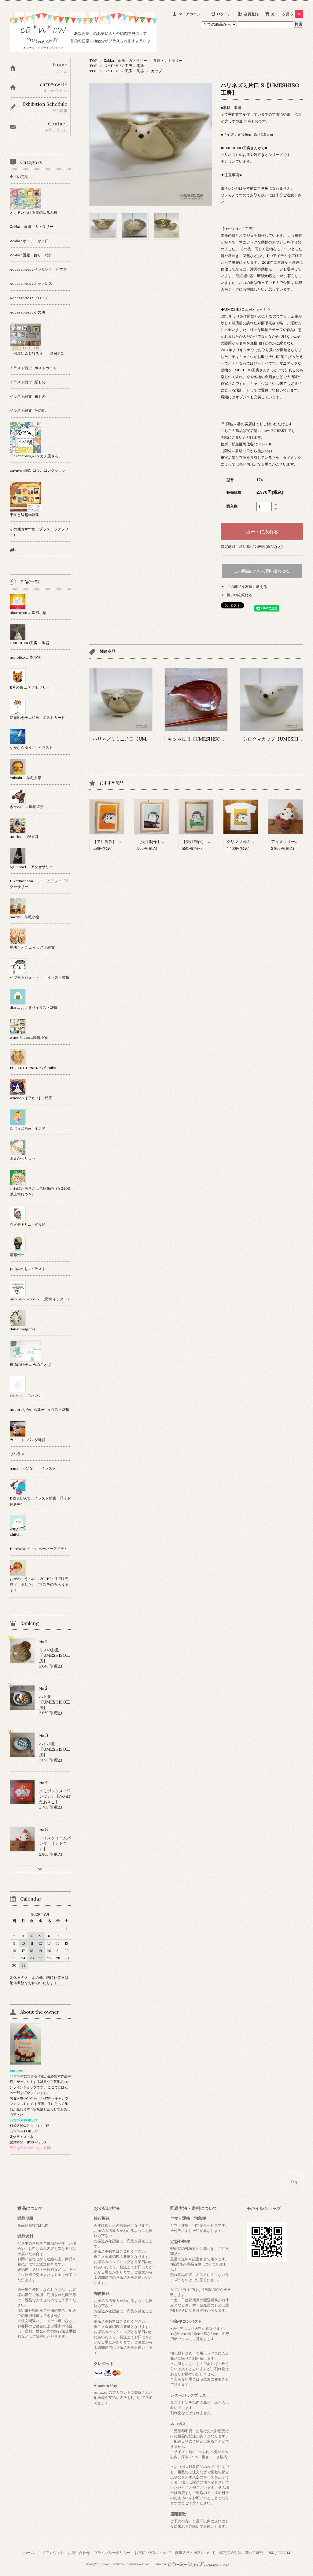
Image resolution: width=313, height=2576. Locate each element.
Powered (160, 2564)
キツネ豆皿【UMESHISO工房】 (201, 739)
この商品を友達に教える (247, 587)
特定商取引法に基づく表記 (241, 2553)
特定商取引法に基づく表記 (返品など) (252, 546)
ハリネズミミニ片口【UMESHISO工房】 (135, 739)
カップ (156, 71)
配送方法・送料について (195, 2553)
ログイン (224, 14)
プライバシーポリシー (112, 2553)
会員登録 (251, 14)
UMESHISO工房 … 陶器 (124, 66)
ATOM (284, 2553)
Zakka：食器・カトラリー (125, 60)
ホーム (29, 2553)
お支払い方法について (153, 2553)
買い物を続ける (240, 595)
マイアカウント (191, 14)
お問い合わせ (79, 2553)
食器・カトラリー (168, 60)
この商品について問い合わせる (262, 571)
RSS (271, 2553)
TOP (93, 60)
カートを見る (286, 14)
